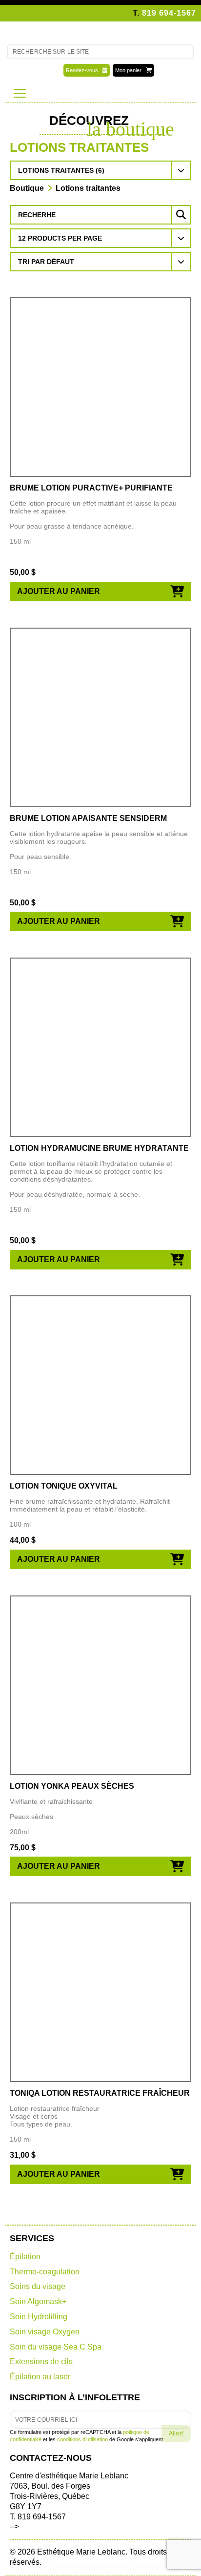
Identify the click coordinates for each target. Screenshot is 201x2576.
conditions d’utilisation (82, 2439)
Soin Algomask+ (38, 2301)
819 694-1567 (169, 13)
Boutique (27, 188)
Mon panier (131, 70)
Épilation (25, 2257)
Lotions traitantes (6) (61, 170)
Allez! (176, 2433)
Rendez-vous (84, 70)
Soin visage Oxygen (45, 2332)
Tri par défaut (46, 262)
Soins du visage (38, 2286)
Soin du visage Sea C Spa (56, 2347)
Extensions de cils (41, 2361)
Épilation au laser (40, 2377)
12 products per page (60, 238)
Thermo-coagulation (45, 2272)
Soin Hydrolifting (39, 2317)
